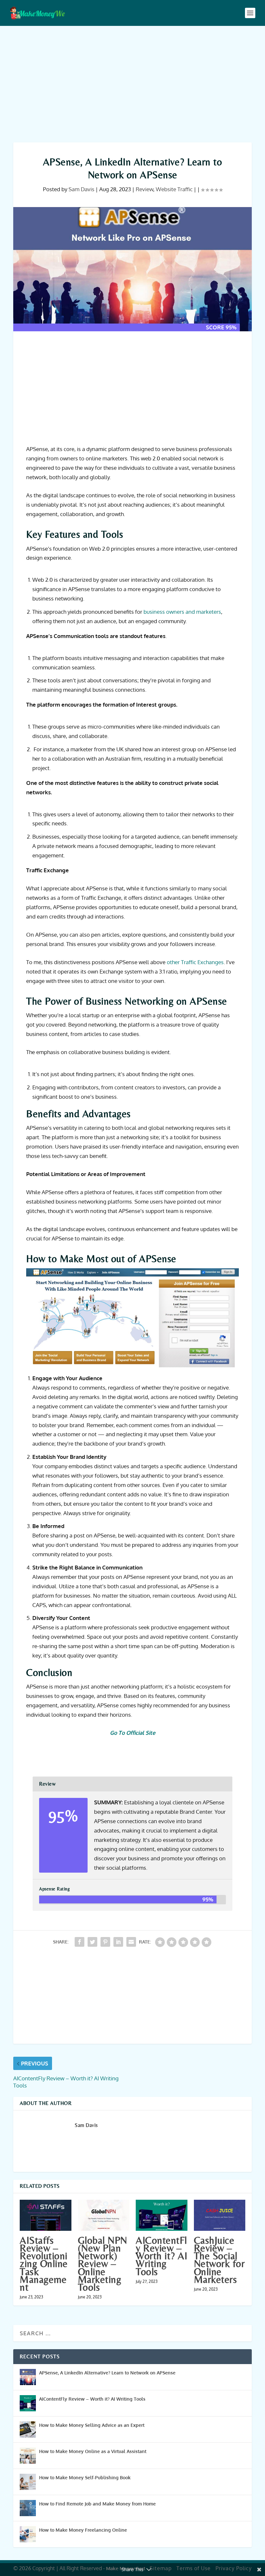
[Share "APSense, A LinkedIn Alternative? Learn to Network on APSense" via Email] (131, 1942)
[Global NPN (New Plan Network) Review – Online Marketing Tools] (104, 2215)
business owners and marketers (182, 612)
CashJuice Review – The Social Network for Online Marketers (219, 2260)
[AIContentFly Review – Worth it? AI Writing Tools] (162, 2215)
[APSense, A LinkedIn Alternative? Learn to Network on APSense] (28, 2377)
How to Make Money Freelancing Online (83, 2530)
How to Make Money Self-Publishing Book (85, 2477)
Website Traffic (174, 189)
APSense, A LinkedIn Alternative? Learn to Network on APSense (107, 2373)
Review (144, 189)
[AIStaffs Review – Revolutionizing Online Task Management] (46, 2215)
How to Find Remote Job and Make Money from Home (97, 2504)
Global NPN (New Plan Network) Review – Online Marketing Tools (103, 2264)
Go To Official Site (133, 1733)
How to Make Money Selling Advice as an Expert (92, 2425)
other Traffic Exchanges (195, 962)
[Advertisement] (132, 84)
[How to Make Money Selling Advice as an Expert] (28, 2429)
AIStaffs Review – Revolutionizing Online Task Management (44, 2264)
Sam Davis (81, 189)
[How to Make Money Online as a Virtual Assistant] (28, 2456)
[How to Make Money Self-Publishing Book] (28, 2482)
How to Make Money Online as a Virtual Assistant (93, 2451)
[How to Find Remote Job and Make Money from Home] (28, 2508)
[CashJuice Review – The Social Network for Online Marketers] (220, 2215)
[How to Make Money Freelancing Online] (28, 2534)
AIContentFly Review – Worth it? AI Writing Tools (161, 2256)
